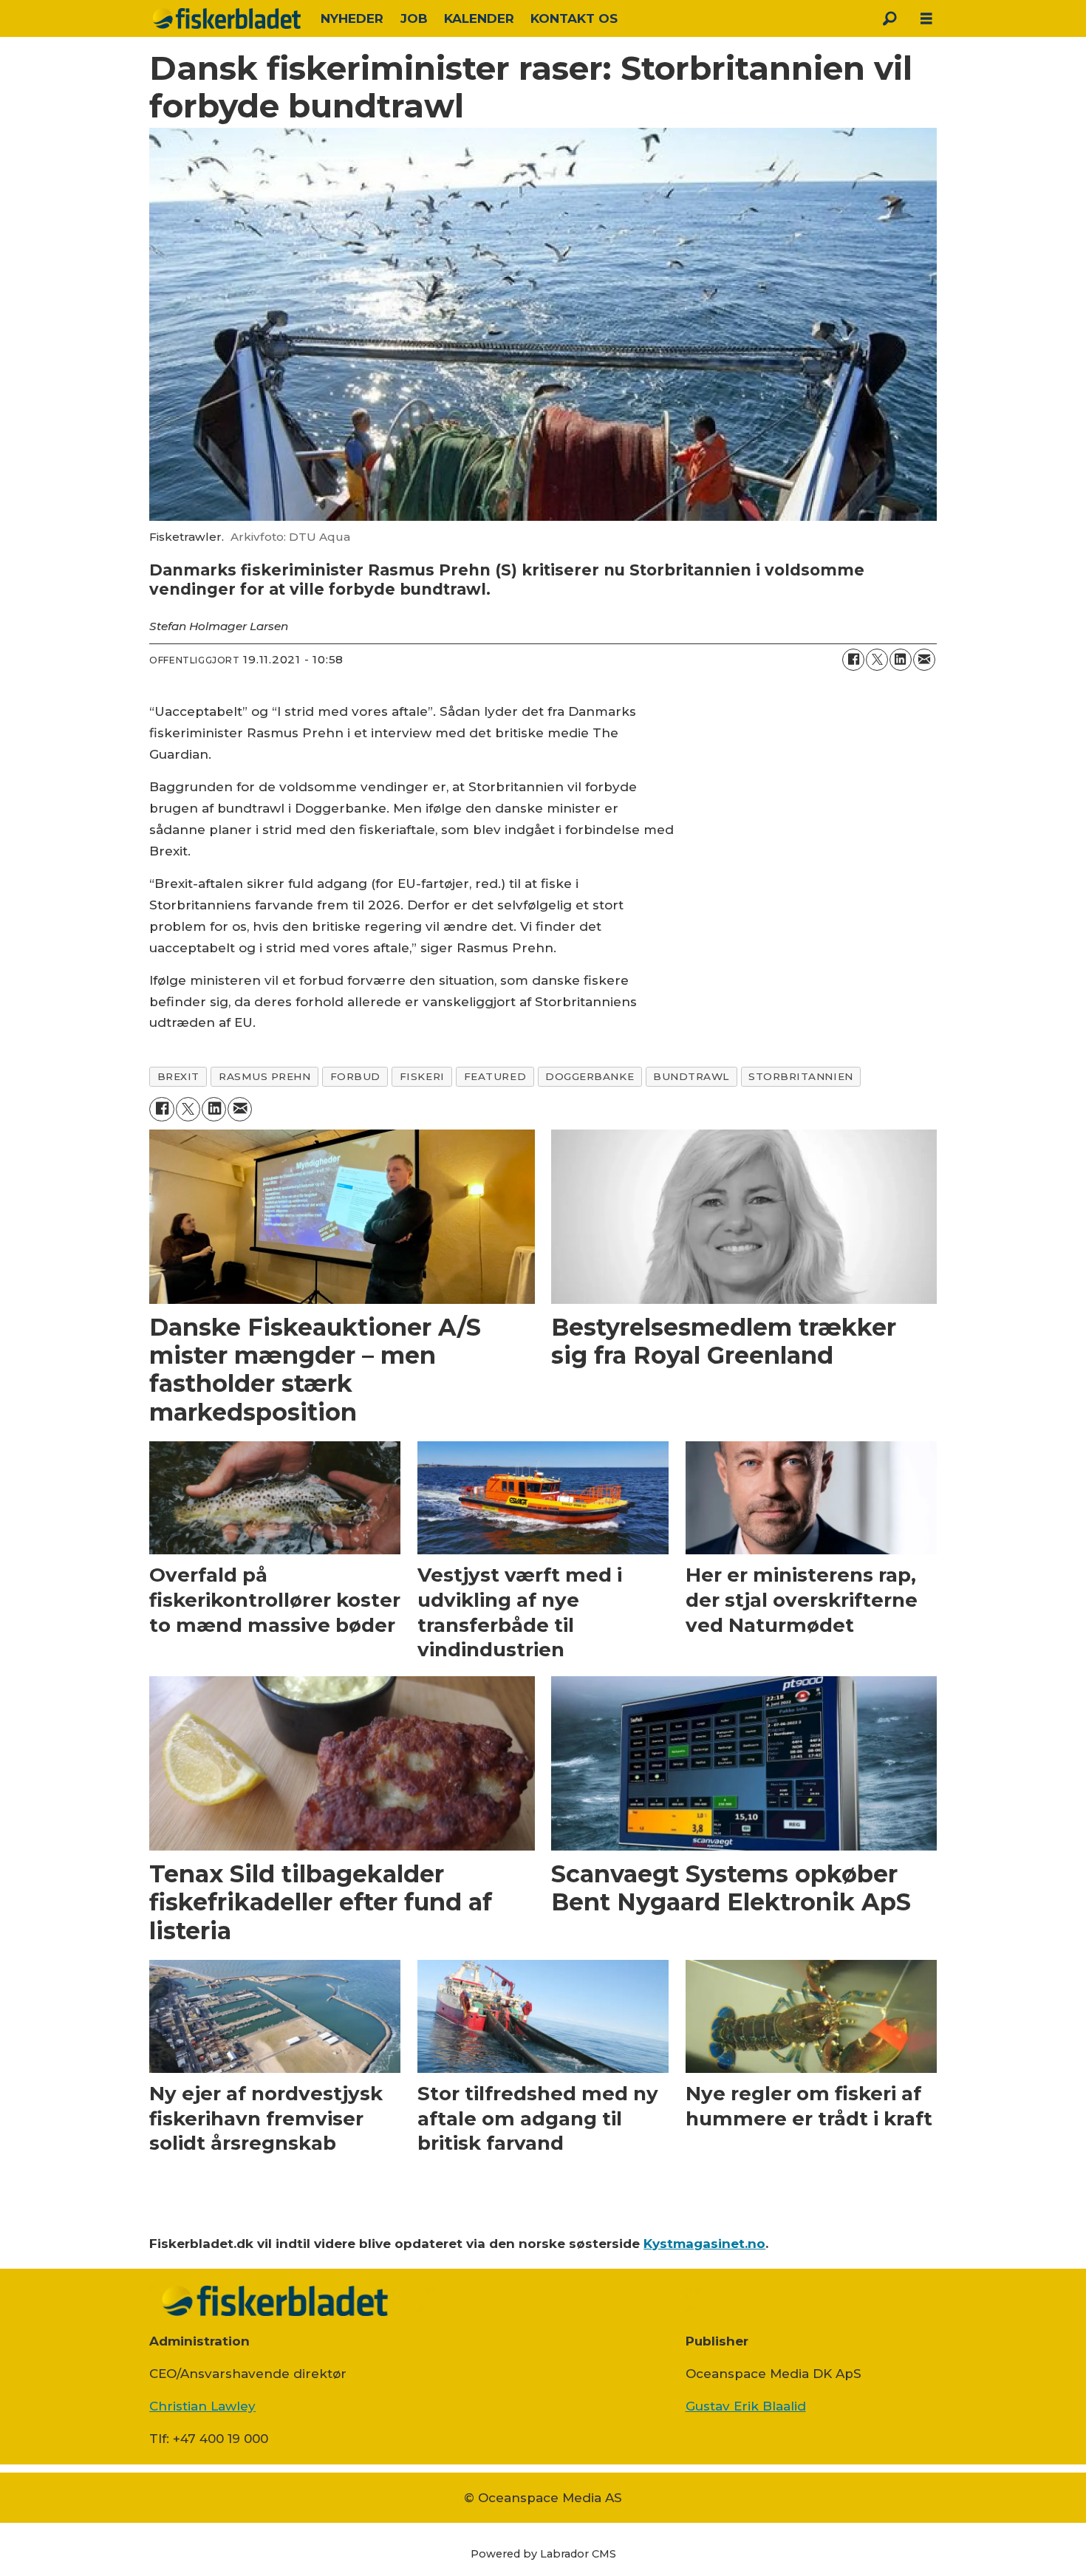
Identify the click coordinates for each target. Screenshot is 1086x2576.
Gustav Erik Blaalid (746, 2406)
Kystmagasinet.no (704, 2244)
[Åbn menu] (926, 19)
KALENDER (479, 18)
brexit (178, 1076)
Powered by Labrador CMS (543, 2554)
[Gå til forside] (227, 18)
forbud (355, 1076)
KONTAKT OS (574, 18)
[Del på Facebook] (853, 660)
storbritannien (801, 1076)
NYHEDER (352, 18)
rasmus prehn (265, 1076)
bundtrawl (691, 1076)
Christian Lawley (202, 2406)
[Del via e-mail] (924, 660)
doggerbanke (590, 1076)
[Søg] (889, 18)
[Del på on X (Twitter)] (877, 660)
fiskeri (422, 1076)
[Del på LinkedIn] (901, 660)
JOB (414, 18)
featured (495, 1076)
